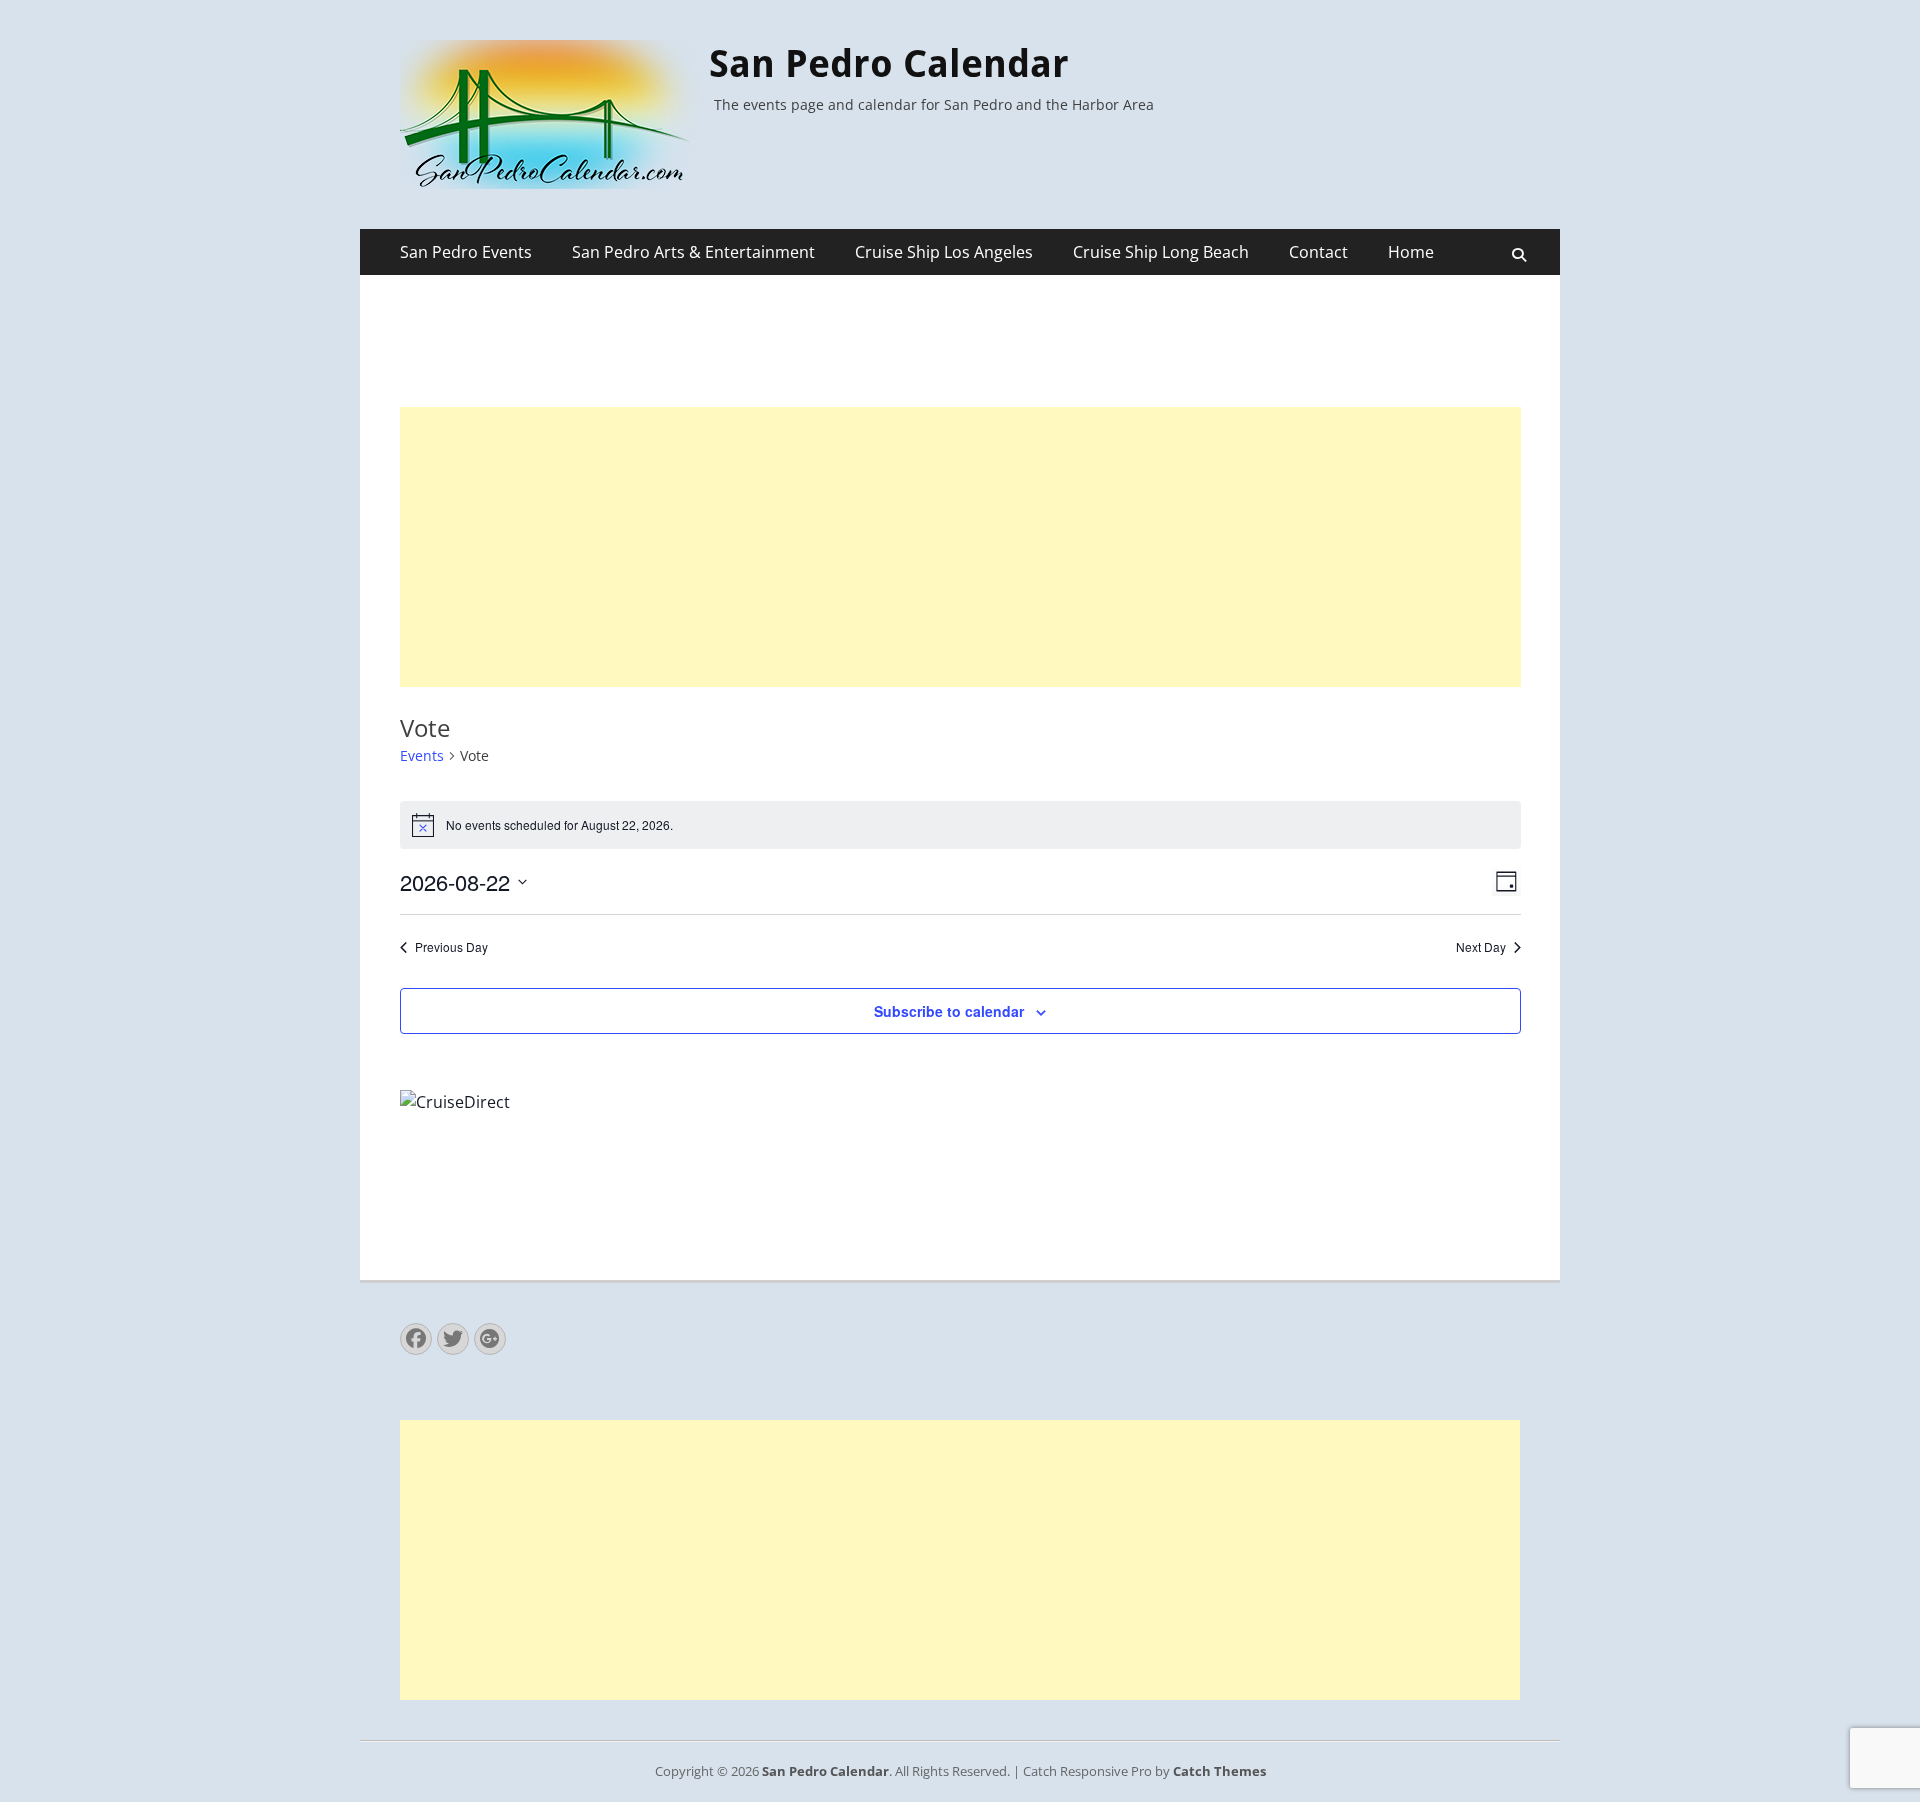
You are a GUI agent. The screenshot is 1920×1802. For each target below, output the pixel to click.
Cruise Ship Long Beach (1161, 252)
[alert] (960, 825)
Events (422, 755)
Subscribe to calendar (949, 1011)
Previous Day (451, 947)
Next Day (1481, 947)
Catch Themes (1219, 1771)
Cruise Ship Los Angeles (944, 252)
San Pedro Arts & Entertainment (693, 252)
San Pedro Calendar (889, 64)
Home (1411, 252)
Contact (1318, 252)
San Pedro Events (466, 252)
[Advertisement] (960, 547)
